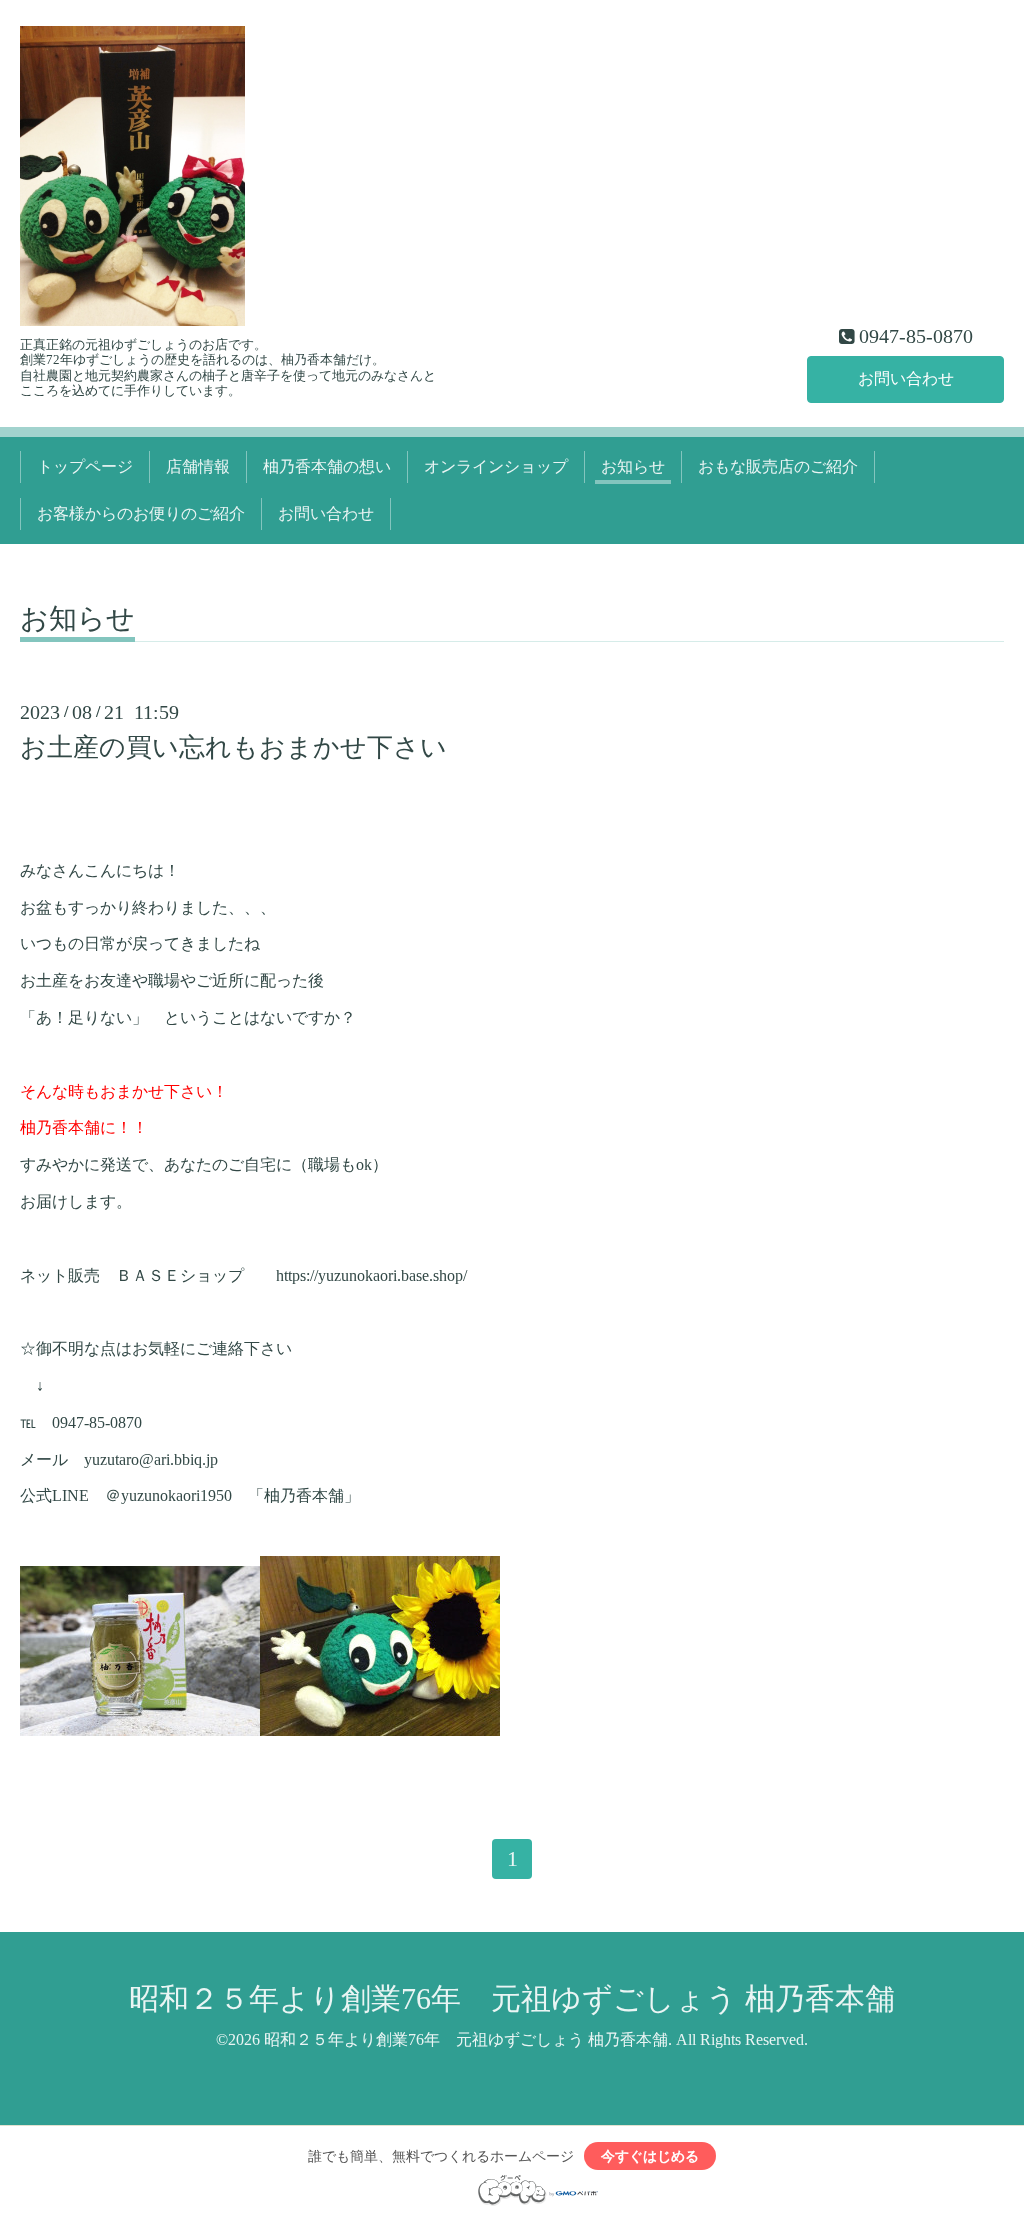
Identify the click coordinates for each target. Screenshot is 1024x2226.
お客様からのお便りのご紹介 (141, 513)
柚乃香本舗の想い (327, 466)
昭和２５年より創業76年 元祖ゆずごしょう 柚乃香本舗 (512, 1998)
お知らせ (633, 466)
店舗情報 (198, 466)
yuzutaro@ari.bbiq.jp (151, 1459)
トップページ (85, 466)
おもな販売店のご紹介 (778, 466)
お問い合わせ (906, 378)
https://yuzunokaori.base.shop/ (371, 1275)
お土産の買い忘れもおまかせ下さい (233, 747)
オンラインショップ (496, 466)
